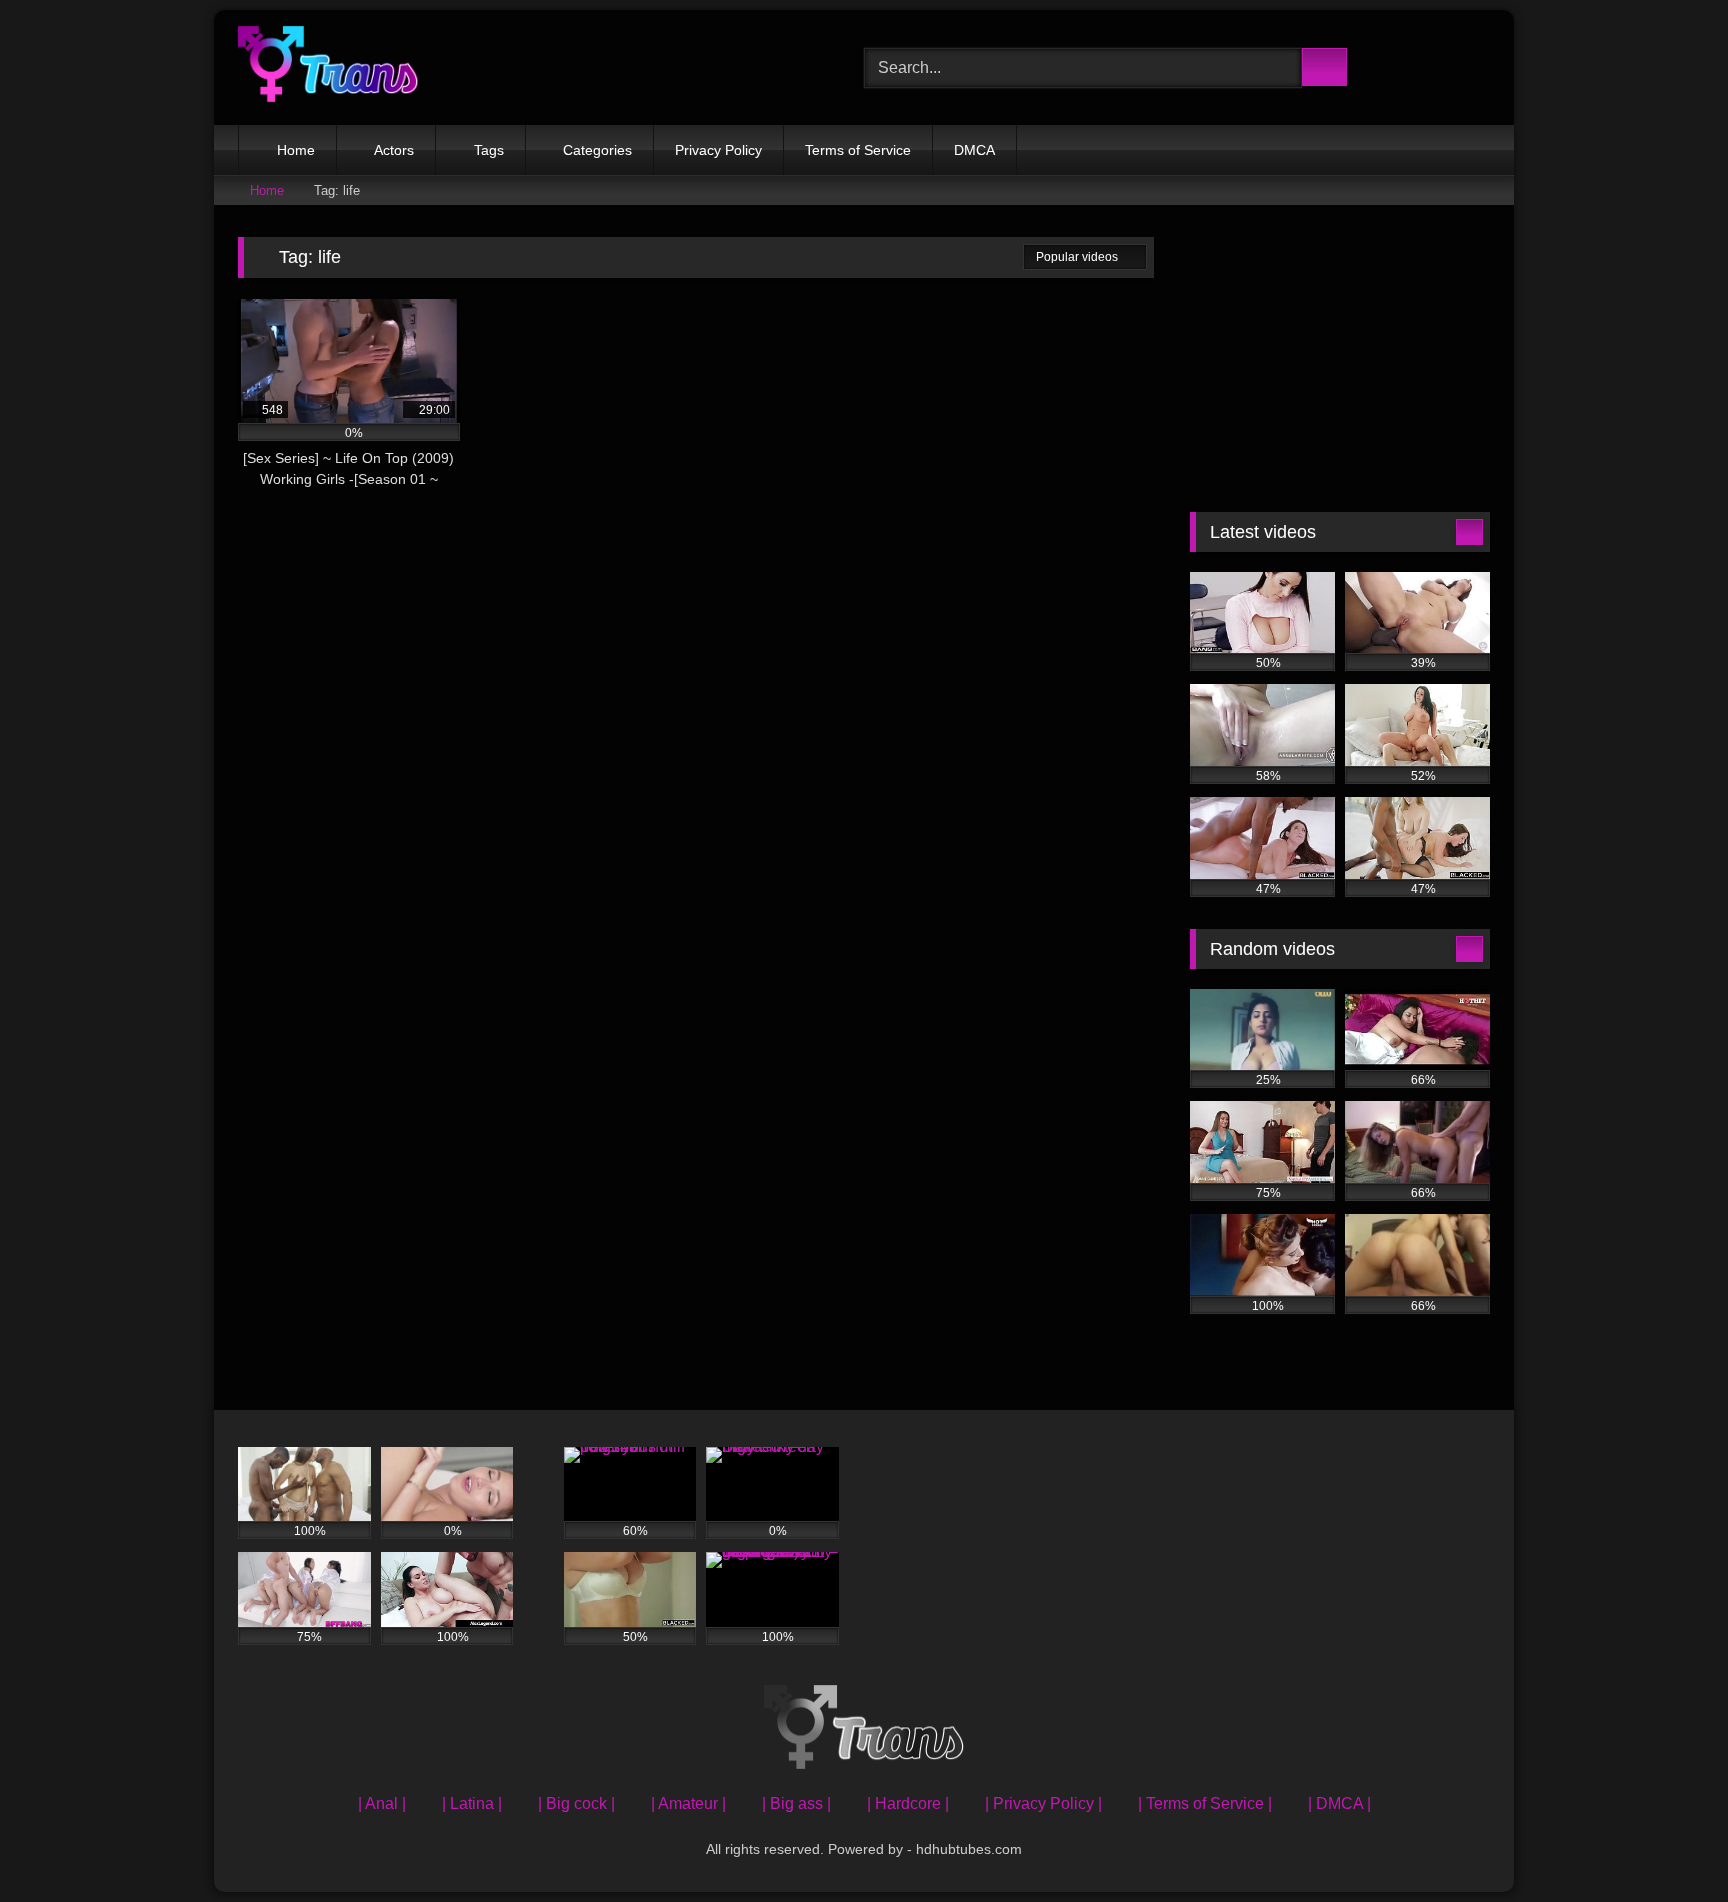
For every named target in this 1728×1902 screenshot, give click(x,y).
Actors (394, 150)
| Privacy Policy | (1043, 1803)
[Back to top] (1668, 1842)
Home (296, 150)
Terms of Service (858, 150)
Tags (489, 150)
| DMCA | (1339, 1803)
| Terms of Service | (1205, 1803)
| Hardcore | (908, 1803)
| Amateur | (688, 1803)
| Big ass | (796, 1803)
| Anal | (382, 1803)
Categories (597, 150)
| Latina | (472, 1803)
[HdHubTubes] (328, 67)
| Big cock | (576, 1803)
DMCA (974, 150)
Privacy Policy (718, 150)
